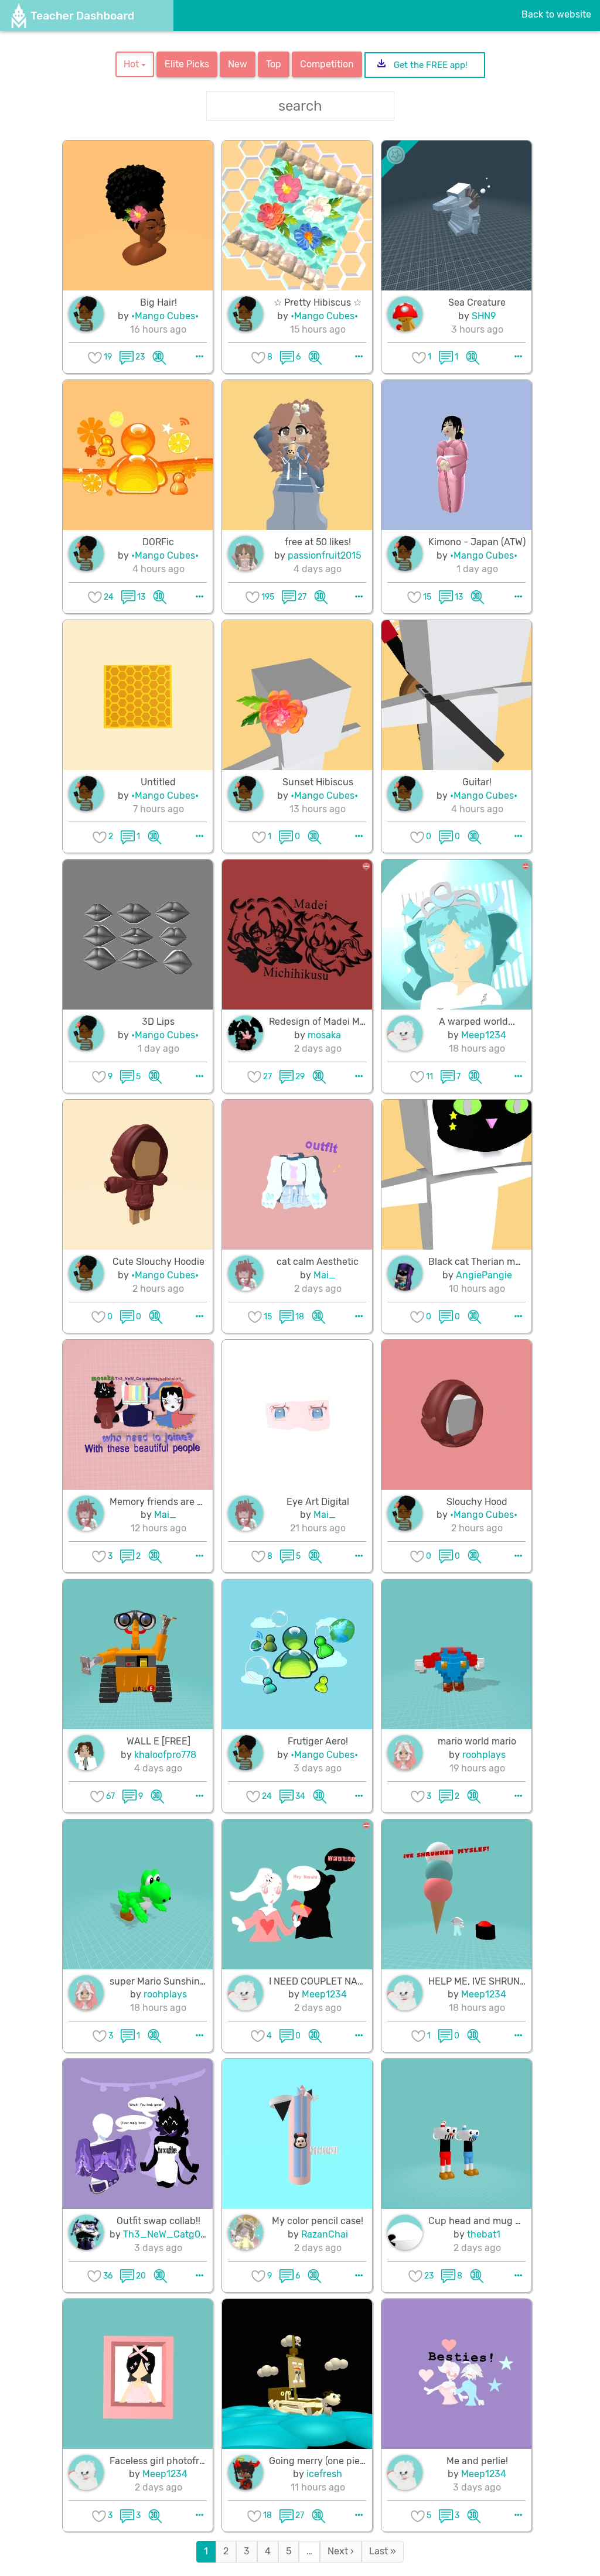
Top (274, 64)
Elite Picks (187, 64)
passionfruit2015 (324, 555)
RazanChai (325, 2234)
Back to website (556, 14)
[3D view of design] (159, 357)
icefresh (324, 2474)
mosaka (324, 1035)
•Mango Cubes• (165, 316)
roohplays (484, 1755)
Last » (383, 2551)
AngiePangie (484, 1275)
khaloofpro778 (165, 1755)
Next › (341, 2551)
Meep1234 (484, 1035)
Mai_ (325, 1275)
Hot (132, 64)
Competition (327, 64)
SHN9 (484, 316)
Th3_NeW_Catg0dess (172, 2234)
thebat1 (484, 2234)
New (238, 64)
